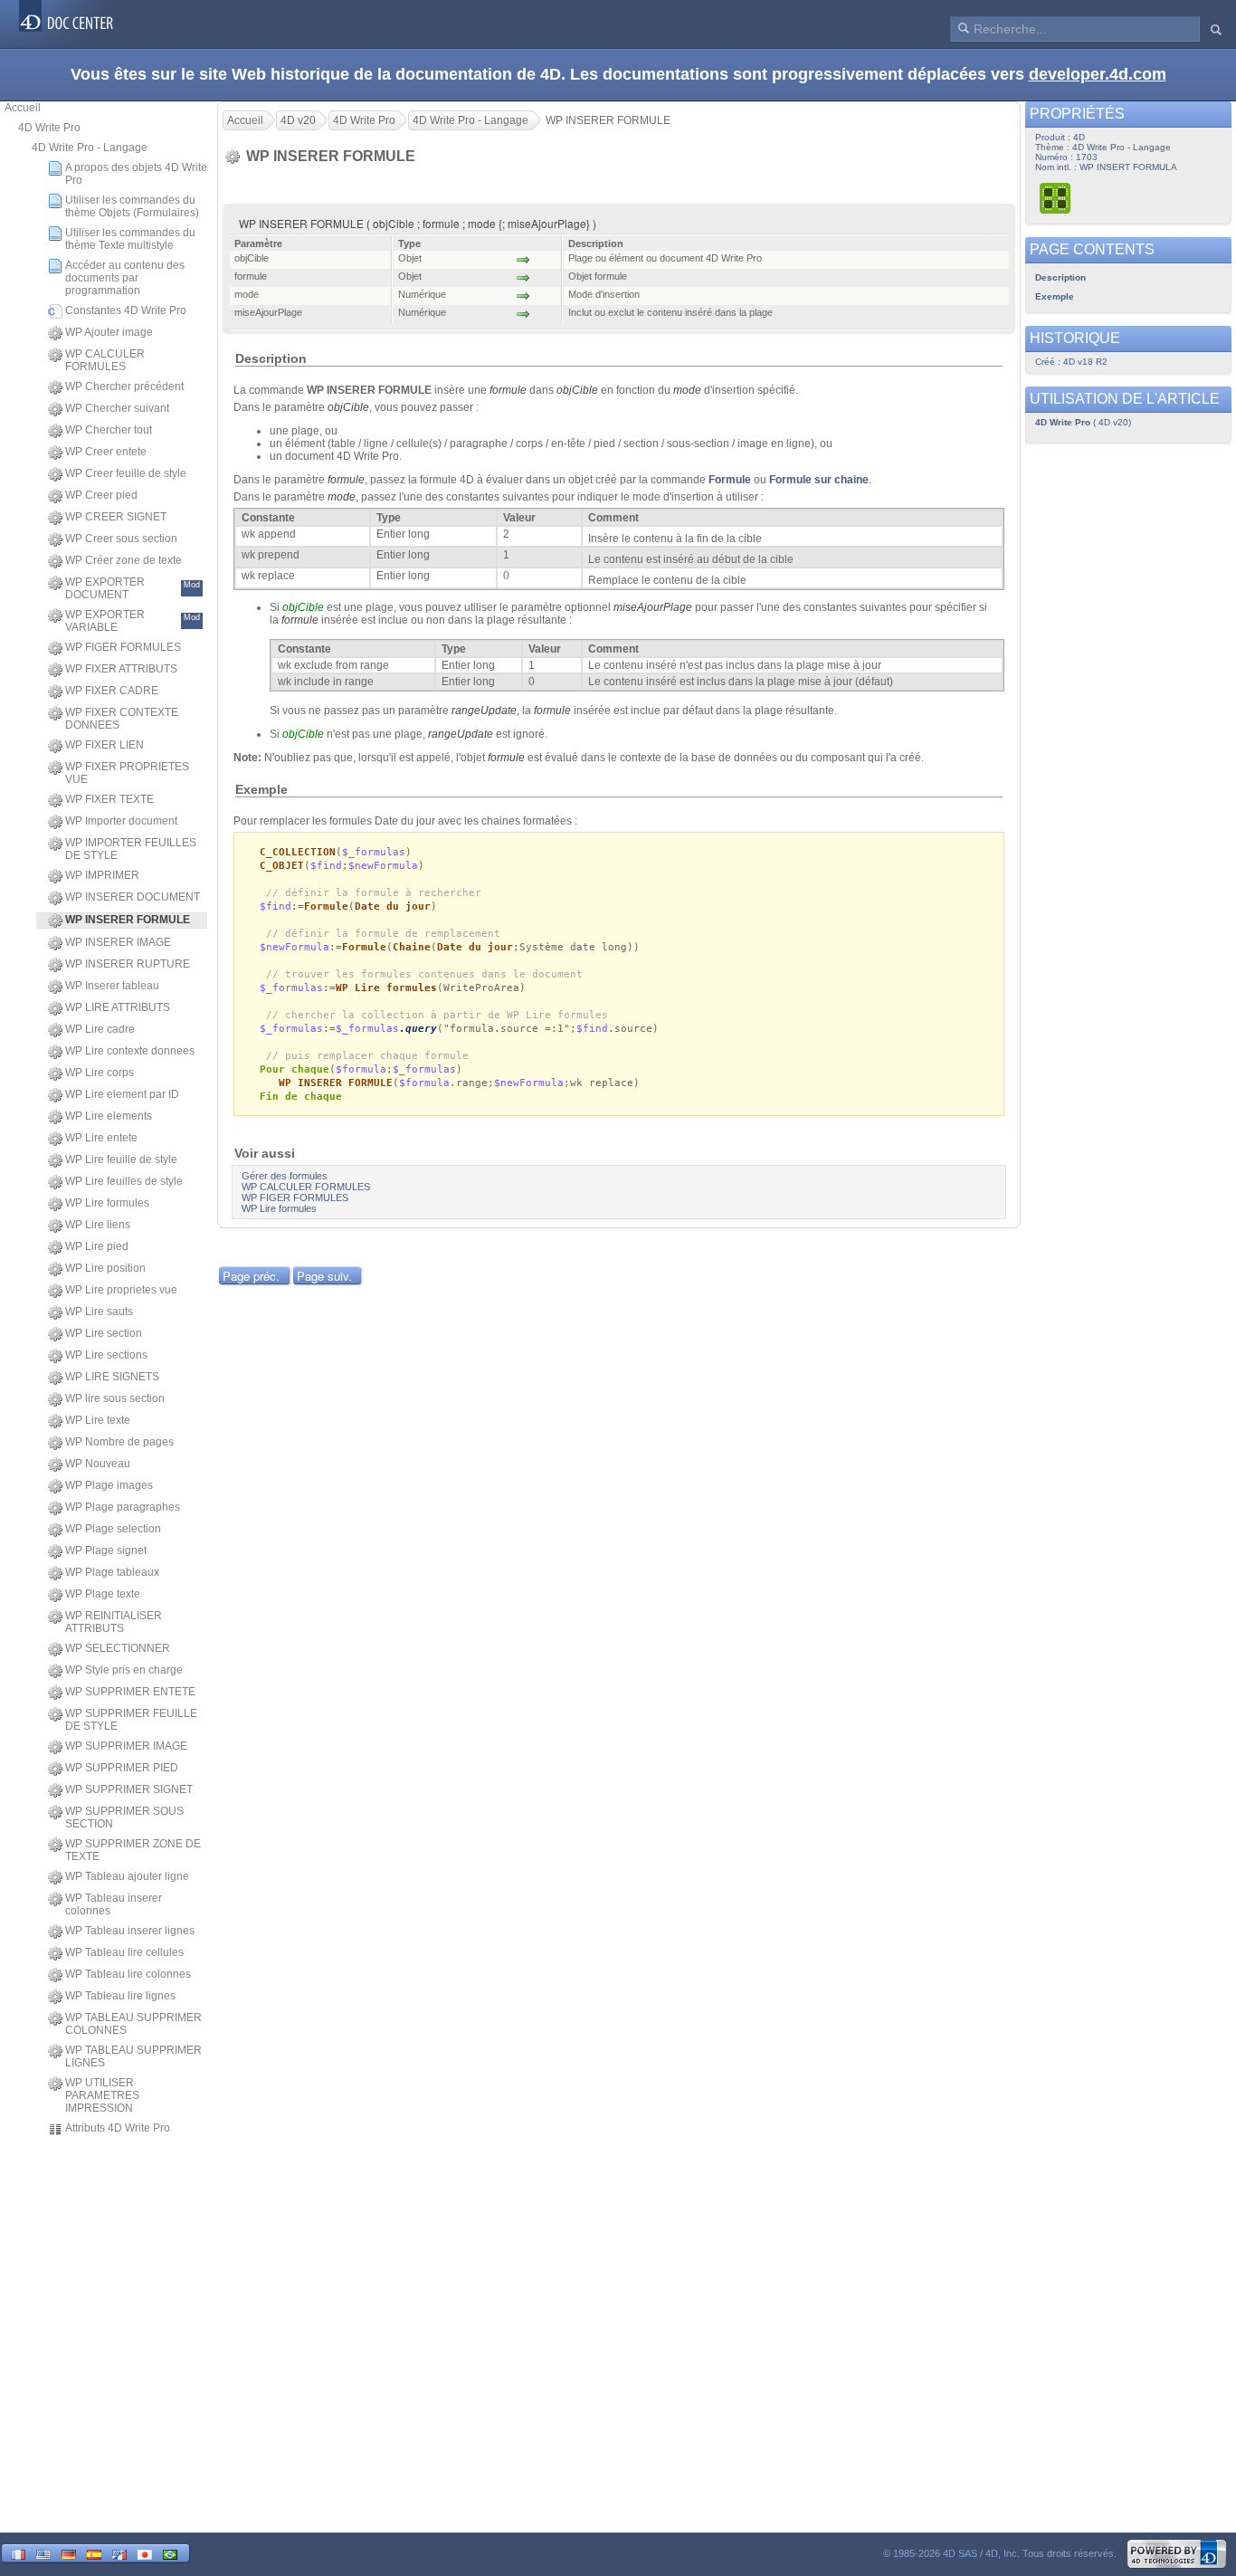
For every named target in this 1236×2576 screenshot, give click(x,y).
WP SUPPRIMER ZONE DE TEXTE (133, 1850)
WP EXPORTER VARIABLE (133, 621)
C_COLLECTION (298, 852)
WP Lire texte (98, 1420)
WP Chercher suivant (117, 408)
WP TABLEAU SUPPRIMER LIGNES (133, 2056)
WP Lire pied (97, 1246)
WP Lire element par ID (122, 1094)
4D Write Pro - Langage (90, 148)
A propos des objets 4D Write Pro (136, 174)
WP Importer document (121, 821)
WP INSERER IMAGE (118, 942)
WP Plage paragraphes (123, 1507)
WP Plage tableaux (112, 1572)
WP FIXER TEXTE (109, 799)
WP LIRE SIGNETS (112, 1377)
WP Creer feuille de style (126, 473)
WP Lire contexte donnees (130, 1051)
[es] (94, 2553)
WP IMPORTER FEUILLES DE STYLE (131, 849)
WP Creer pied (101, 495)
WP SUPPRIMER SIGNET (129, 1789)
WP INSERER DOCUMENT (133, 897)
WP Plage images (109, 1485)
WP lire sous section (115, 1398)
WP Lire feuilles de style (124, 1181)
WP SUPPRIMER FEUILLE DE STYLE (131, 1720)
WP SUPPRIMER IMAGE (126, 1746)
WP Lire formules (107, 1203)
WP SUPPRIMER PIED (122, 1768)
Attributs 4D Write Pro (118, 2128)
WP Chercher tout (109, 430)
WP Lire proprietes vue (121, 1290)
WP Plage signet (106, 1550)
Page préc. (251, 1276)
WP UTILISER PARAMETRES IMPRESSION (102, 2095)
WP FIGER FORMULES (123, 647)
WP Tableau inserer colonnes (114, 1904)
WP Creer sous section (121, 539)
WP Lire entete (101, 1138)
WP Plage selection (113, 1529)
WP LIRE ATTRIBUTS (118, 1007)
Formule (730, 480)
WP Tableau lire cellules (124, 1952)
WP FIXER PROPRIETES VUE (127, 773)
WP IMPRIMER (102, 875)
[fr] (18, 2553)
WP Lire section (104, 1333)
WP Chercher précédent (124, 386)
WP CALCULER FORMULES (105, 360)
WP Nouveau (98, 1464)
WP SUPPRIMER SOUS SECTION (124, 1818)
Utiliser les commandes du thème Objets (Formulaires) (132, 206)
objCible (577, 390)
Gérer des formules (285, 1176)
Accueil (23, 108)
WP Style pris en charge (124, 1670)
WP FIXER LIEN (105, 745)
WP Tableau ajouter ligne (127, 1876)
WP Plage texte (103, 1594)
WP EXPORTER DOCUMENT (133, 588)
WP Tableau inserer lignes (130, 1931)
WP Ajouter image (109, 332)
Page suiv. (324, 1276)
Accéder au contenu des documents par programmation (125, 278)
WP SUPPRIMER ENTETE (130, 1692)
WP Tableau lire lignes (120, 1996)
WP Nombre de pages (119, 1442)
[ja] (145, 2553)
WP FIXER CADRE (112, 691)
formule (508, 390)
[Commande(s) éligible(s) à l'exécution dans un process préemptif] (1056, 198)
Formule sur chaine (819, 480)
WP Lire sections (106, 1355)
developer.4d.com (1098, 74)
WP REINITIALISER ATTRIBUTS (114, 1622)
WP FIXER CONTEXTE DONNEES (122, 719)
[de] (69, 2553)
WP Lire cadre (100, 1029)
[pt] (170, 2553)
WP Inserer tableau (112, 986)
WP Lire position (105, 1268)
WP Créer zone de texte (124, 560)
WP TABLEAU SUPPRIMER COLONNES (133, 2024)
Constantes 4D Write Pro (126, 310)
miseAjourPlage (653, 607)
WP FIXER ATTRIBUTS (121, 669)
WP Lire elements (109, 1116)
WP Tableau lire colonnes (128, 1974)
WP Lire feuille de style (121, 1159)
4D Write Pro (49, 128)
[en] (43, 2553)
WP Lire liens (98, 1225)
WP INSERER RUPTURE (128, 964)
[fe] (119, 2553)
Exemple (1055, 296)
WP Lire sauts (99, 1312)
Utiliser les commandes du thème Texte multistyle (130, 239)
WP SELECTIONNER (118, 1648)
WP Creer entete (106, 452)
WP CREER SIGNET (116, 517)
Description (1060, 277)
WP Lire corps (100, 1073)
